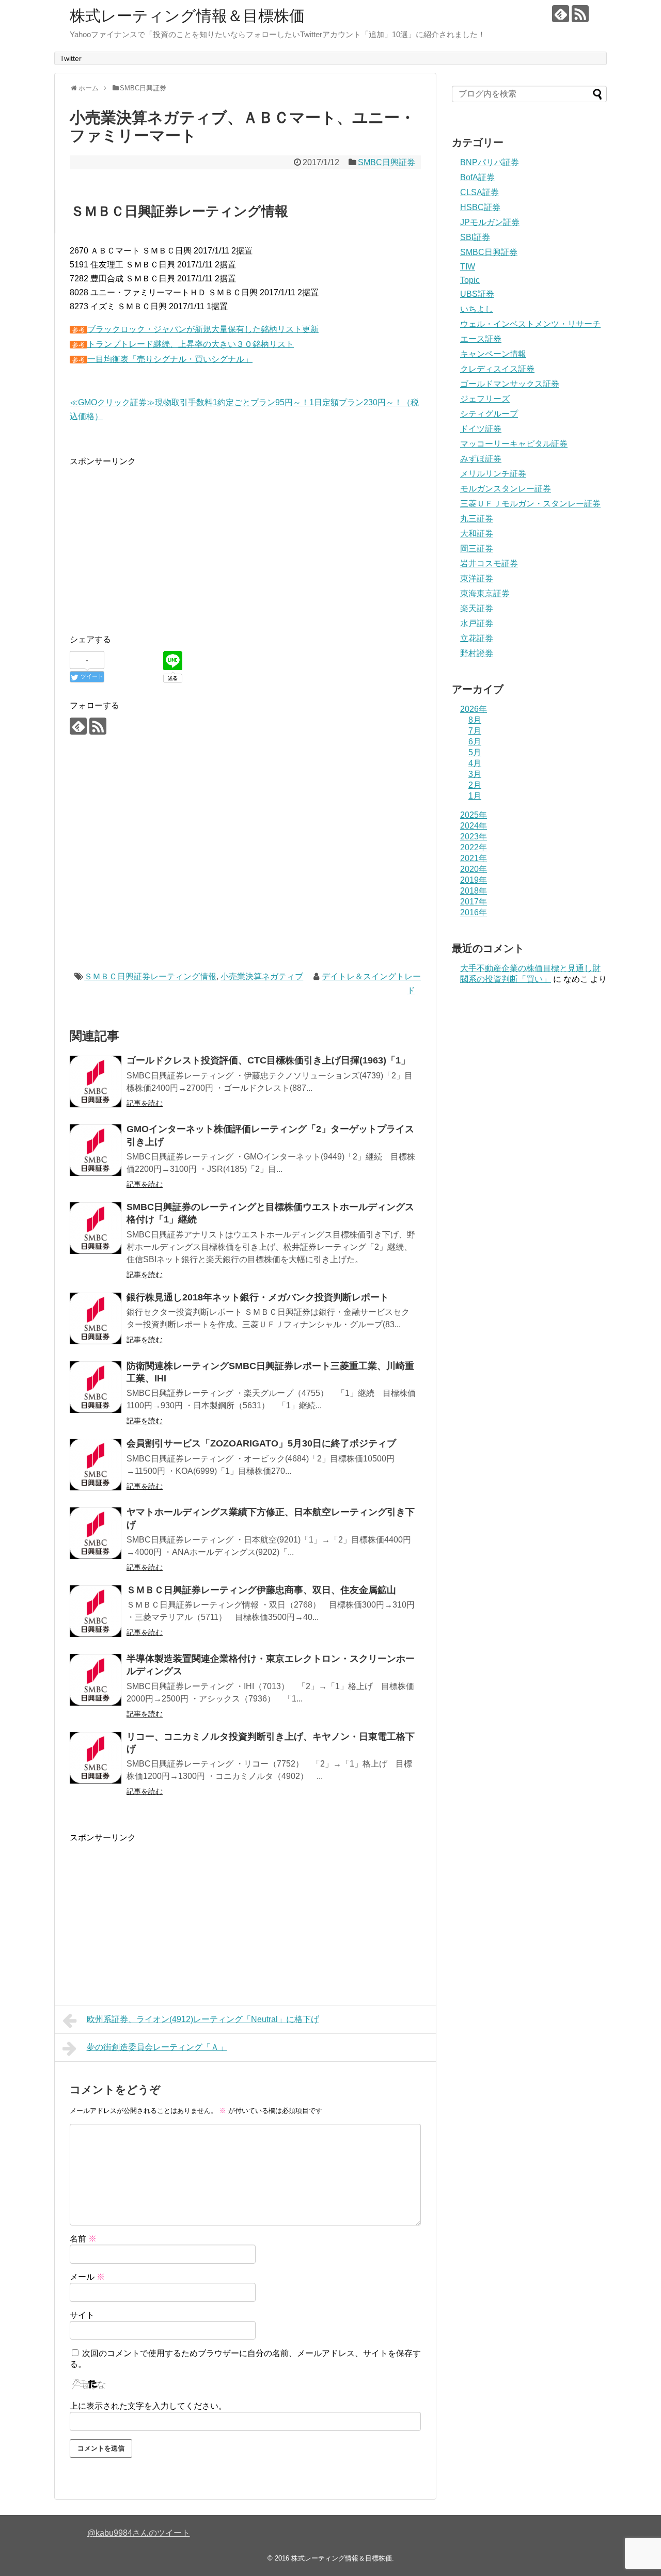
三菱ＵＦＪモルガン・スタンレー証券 (530, 504)
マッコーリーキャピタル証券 (514, 444)
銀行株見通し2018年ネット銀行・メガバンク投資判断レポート (258, 1297)
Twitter (71, 58)
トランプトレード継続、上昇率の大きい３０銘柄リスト (191, 344)
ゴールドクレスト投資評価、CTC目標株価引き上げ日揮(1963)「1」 (268, 1060)
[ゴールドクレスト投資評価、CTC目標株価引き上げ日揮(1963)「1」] (96, 1082)
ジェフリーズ (485, 399)
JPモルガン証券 (490, 222)
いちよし (477, 309)
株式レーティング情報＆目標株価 (187, 16)
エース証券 (481, 339)
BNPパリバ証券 (490, 162)
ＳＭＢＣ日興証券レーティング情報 (150, 976)
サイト (82, 2315)
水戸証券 (477, 623)
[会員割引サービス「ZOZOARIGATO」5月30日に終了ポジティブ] (96, 1465)
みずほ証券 (481, 459)
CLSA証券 (479, 192)
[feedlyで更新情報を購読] (561, 14)
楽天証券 (477, 608)
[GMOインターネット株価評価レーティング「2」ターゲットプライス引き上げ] (96, 1150)
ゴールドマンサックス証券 (510, 384)
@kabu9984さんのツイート (139, 2533)
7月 (475, 731)
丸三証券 (477, 519)
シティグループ (489, 414)
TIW (468, 267)
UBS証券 (477, 294)
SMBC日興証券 (387, 162)
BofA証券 (477, 177)
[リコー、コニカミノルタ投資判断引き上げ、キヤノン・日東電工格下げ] (96, 1758)
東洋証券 (477, 578)
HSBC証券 (480, 207)
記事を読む (145, 1103)
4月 (475, 763)
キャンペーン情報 (493, 354)
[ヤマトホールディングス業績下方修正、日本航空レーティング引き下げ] (96, 1533)
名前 (83, 2239)
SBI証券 (475, 237)
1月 (475, 796)
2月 (475, 785)
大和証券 (477, 534)
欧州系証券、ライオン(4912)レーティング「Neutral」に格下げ (203, 2019)
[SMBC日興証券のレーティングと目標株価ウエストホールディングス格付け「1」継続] (96, 1228)
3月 (475, 774)
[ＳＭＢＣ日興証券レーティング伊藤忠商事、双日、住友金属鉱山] (96, 1611)
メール (87, 2277)
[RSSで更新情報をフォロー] (580, 14)
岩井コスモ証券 (489, 563)
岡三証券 (477, 548)
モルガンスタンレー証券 (506, 489)
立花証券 (477, 638)
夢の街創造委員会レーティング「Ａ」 (157, 2047)
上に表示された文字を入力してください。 (148, 2406)
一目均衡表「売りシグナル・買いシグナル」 (170, 359)
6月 (475, 742)
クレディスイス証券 (497, 369)
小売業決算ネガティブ (262, 976)
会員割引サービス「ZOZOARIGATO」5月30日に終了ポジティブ (261, 1443)
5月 (475, 752)
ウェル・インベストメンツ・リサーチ (530, 324)
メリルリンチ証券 (493, 474)
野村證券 (477, 653)
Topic (470, 280)
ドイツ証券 (481, 429)
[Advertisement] (156, 540)
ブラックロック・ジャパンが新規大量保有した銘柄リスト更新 (203, 329)
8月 (475, 720)
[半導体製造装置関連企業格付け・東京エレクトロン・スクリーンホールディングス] (96, 1680)
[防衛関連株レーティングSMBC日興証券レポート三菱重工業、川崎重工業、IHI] (96, 1387)
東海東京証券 (485, 593)
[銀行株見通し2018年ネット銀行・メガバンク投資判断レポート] (96, 1318)
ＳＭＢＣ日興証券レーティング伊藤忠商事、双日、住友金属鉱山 (261, 1590)
